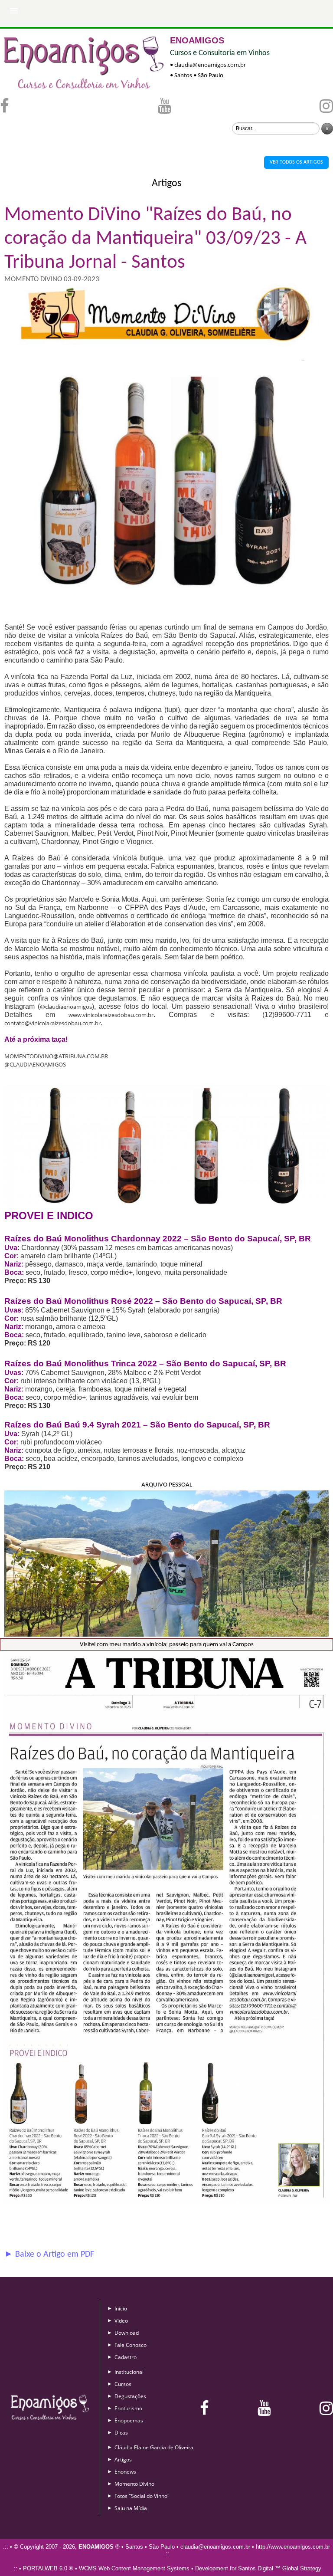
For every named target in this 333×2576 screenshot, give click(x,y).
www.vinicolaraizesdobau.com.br (111, 1015)
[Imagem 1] (166, 619)
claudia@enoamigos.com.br (210, 65)
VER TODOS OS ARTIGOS (296, 162)
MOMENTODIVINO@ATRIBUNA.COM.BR (56, 1056)
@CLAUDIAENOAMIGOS (35, 1064)
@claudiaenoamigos (66, 1007)
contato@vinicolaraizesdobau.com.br (52, 1023)
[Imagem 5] (166, 2202)
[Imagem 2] (166, 1204)
